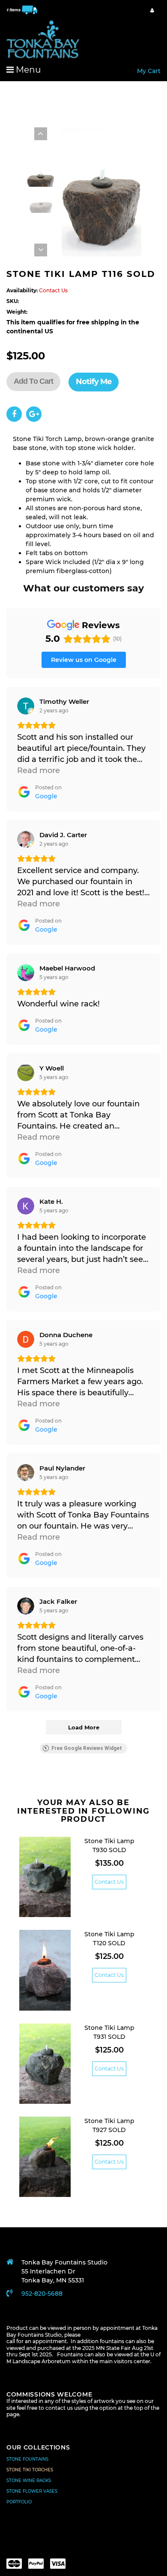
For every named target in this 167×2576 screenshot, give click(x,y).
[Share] (14, 414)
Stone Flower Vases (32, 2491)
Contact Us (109, 1882)
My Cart (149, 71)
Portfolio (19, 2502)
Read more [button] (39, 770)
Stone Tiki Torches (30, 2470)
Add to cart (33, 381)
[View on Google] (26, 706)
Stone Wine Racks (29, 2480)
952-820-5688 (42, 2294)
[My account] (152, 10)
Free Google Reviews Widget (87, 1748)
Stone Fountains (27, 2459)
